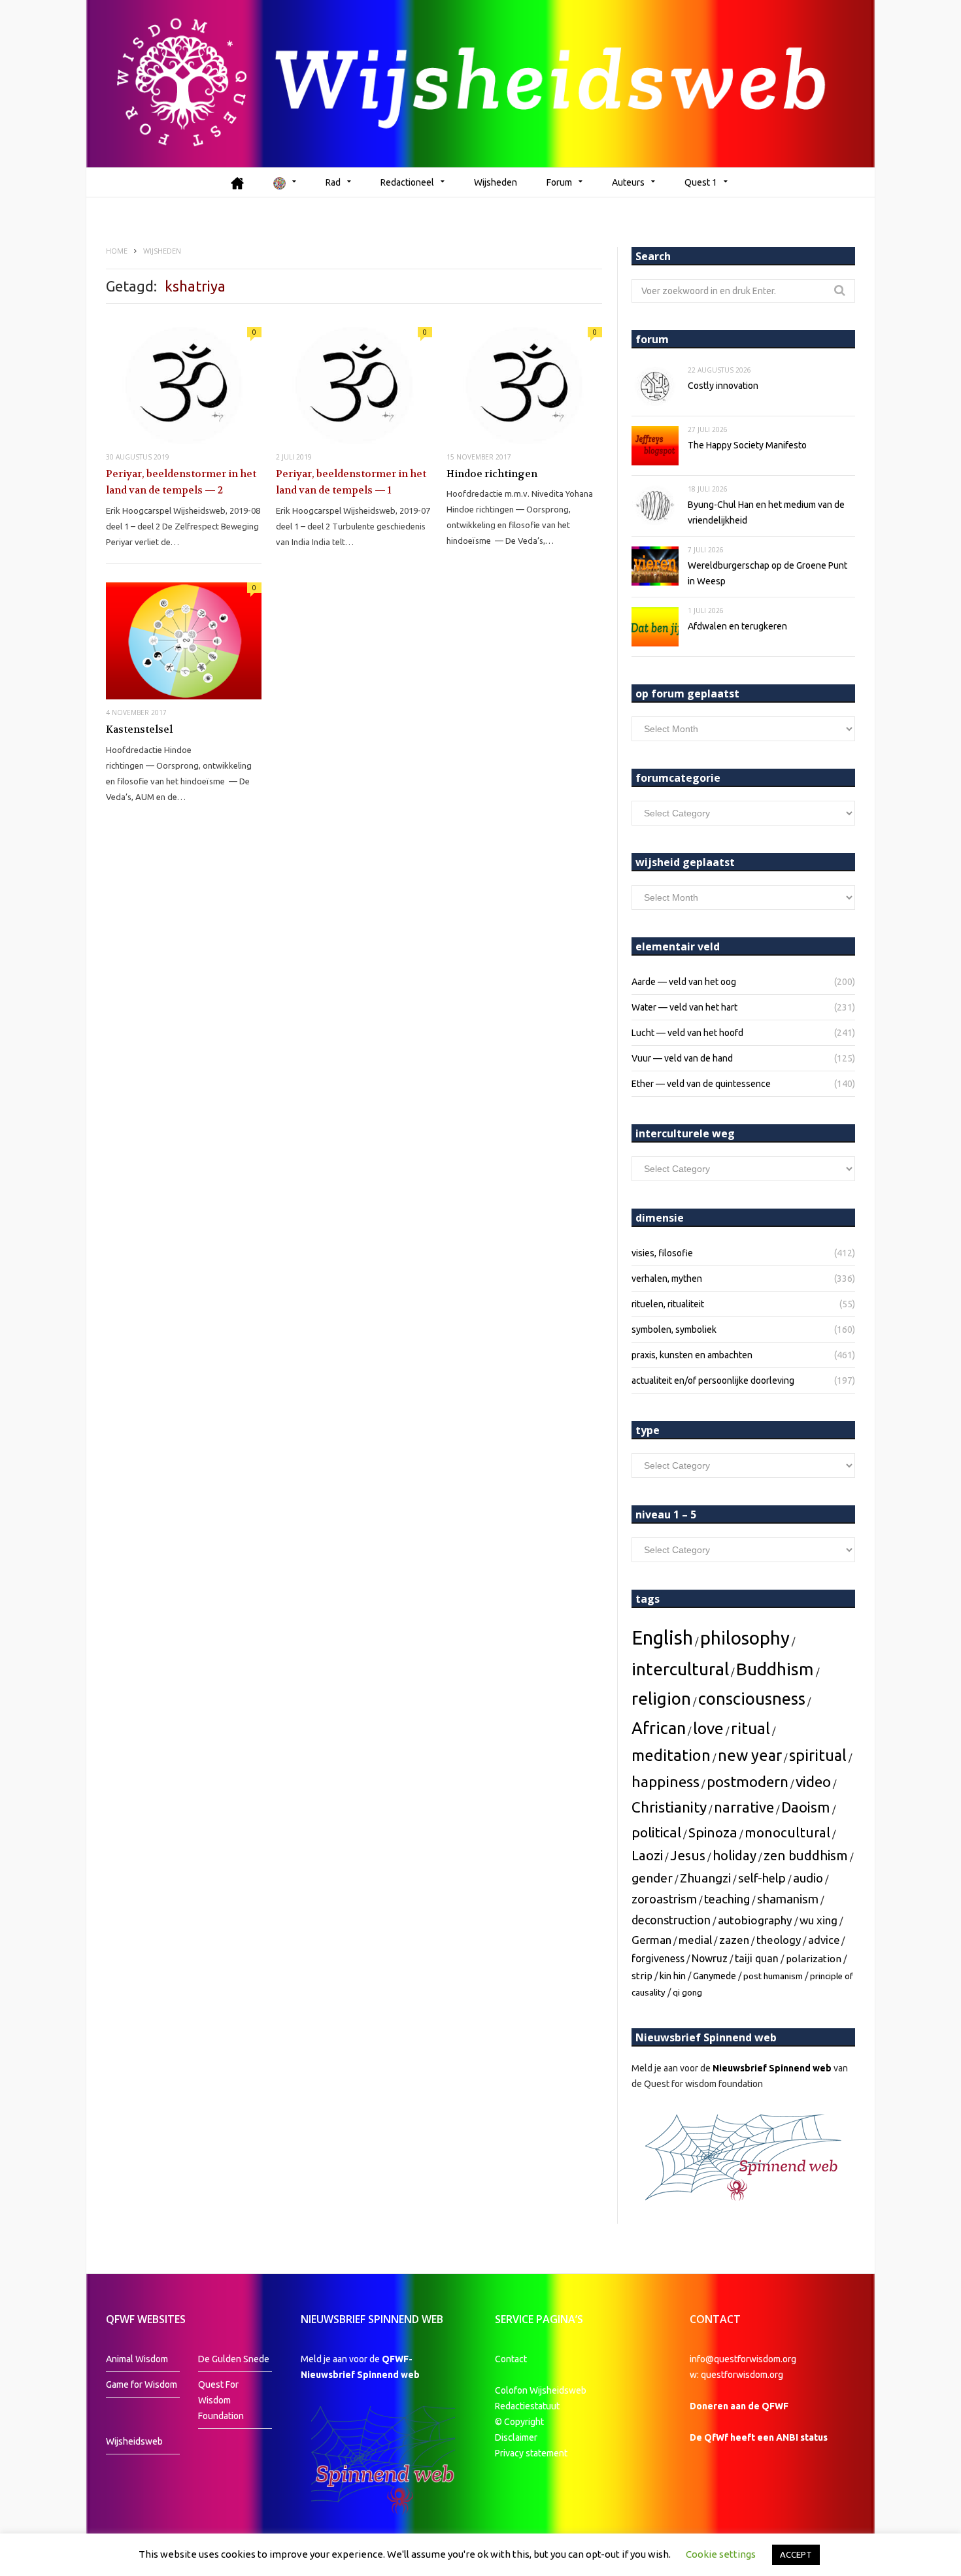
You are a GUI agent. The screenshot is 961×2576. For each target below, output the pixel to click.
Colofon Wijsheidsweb (541, 2390)
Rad (333, 182)
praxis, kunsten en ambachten (692, 1355)
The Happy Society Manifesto (747, 445)
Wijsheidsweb (134, 2441)
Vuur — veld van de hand (682, 1058)
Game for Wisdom (142, 2384)
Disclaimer (516, 2437)
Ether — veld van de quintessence (701, 1084)
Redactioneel (407, 182)
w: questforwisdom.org (736, 2375)
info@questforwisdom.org (743, 2359)
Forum (559, 182)
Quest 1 (701, 182)
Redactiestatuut (528, 2406)
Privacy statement (531, 2453)
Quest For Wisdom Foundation (221, 2400)
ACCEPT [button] (796, 2554)
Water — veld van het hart (684, 1007)
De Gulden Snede (234, 2359)
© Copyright (519, 2422)
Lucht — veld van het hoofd (687, 1033)
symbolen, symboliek (674, 1330)
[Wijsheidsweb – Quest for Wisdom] (480, 84)
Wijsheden (496, 182)
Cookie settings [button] (721, 2554)
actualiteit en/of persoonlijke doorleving (713, 1380)
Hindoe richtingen (492, 474)
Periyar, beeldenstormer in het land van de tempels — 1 (351, 482)
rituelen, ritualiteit (668, 1304)
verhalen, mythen (667, 1279)
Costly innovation (723, 386)
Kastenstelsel (139, 729)
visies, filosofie (662, 1253)
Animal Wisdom (137, 2359)
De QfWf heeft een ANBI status (759, 2437)
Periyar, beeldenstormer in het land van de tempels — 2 (181, 482)
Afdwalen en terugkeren (737, 626)
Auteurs (628, 182)
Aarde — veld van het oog (684, 982)
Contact (511, 2359)
